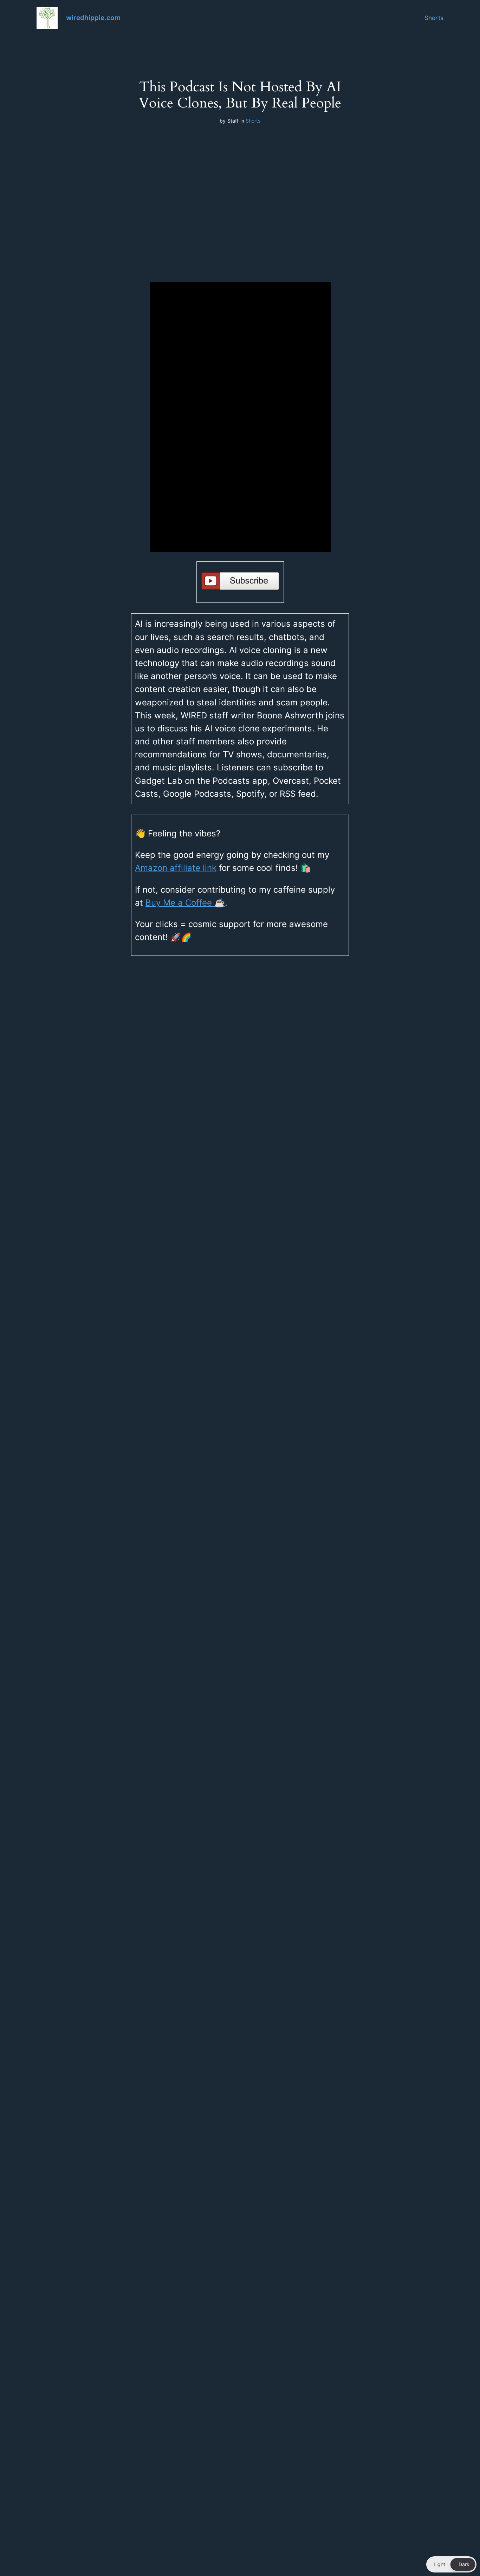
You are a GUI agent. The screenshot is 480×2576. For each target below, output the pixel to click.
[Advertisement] (240, 197)
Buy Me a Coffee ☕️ (185, 903)
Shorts (434, 18)
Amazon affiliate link (176, 868)
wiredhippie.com (93, 18)
